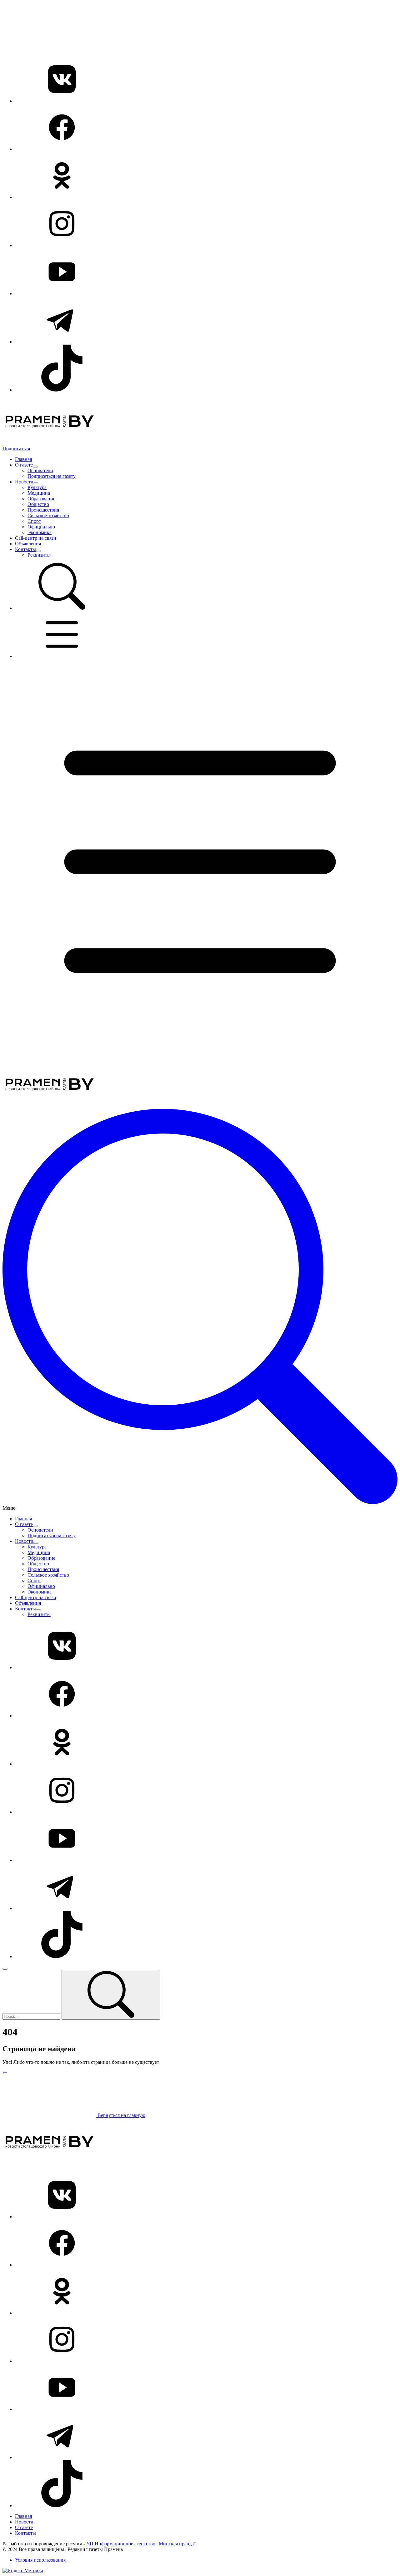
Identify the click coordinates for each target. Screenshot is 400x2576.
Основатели (40, 470)
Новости (24, 482)
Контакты (25, 549)
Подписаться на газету (52, 476)
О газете (24, 465)
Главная (23, 459)
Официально (41, 527)
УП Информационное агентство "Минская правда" (141, 2544)
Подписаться (16, 449)
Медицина (39, 493)
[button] (62, 608)
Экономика (40, 532)
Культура (37, 487)
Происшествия (43, 510)
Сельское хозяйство (48, 515)
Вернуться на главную (121, 2115)
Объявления (28, 544)
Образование (41, 499)
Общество (38, 504)
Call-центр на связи (36, 538)
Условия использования (40, 2560)
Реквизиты (39, 555)
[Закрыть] (5, 1969)
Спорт (34, 521)
